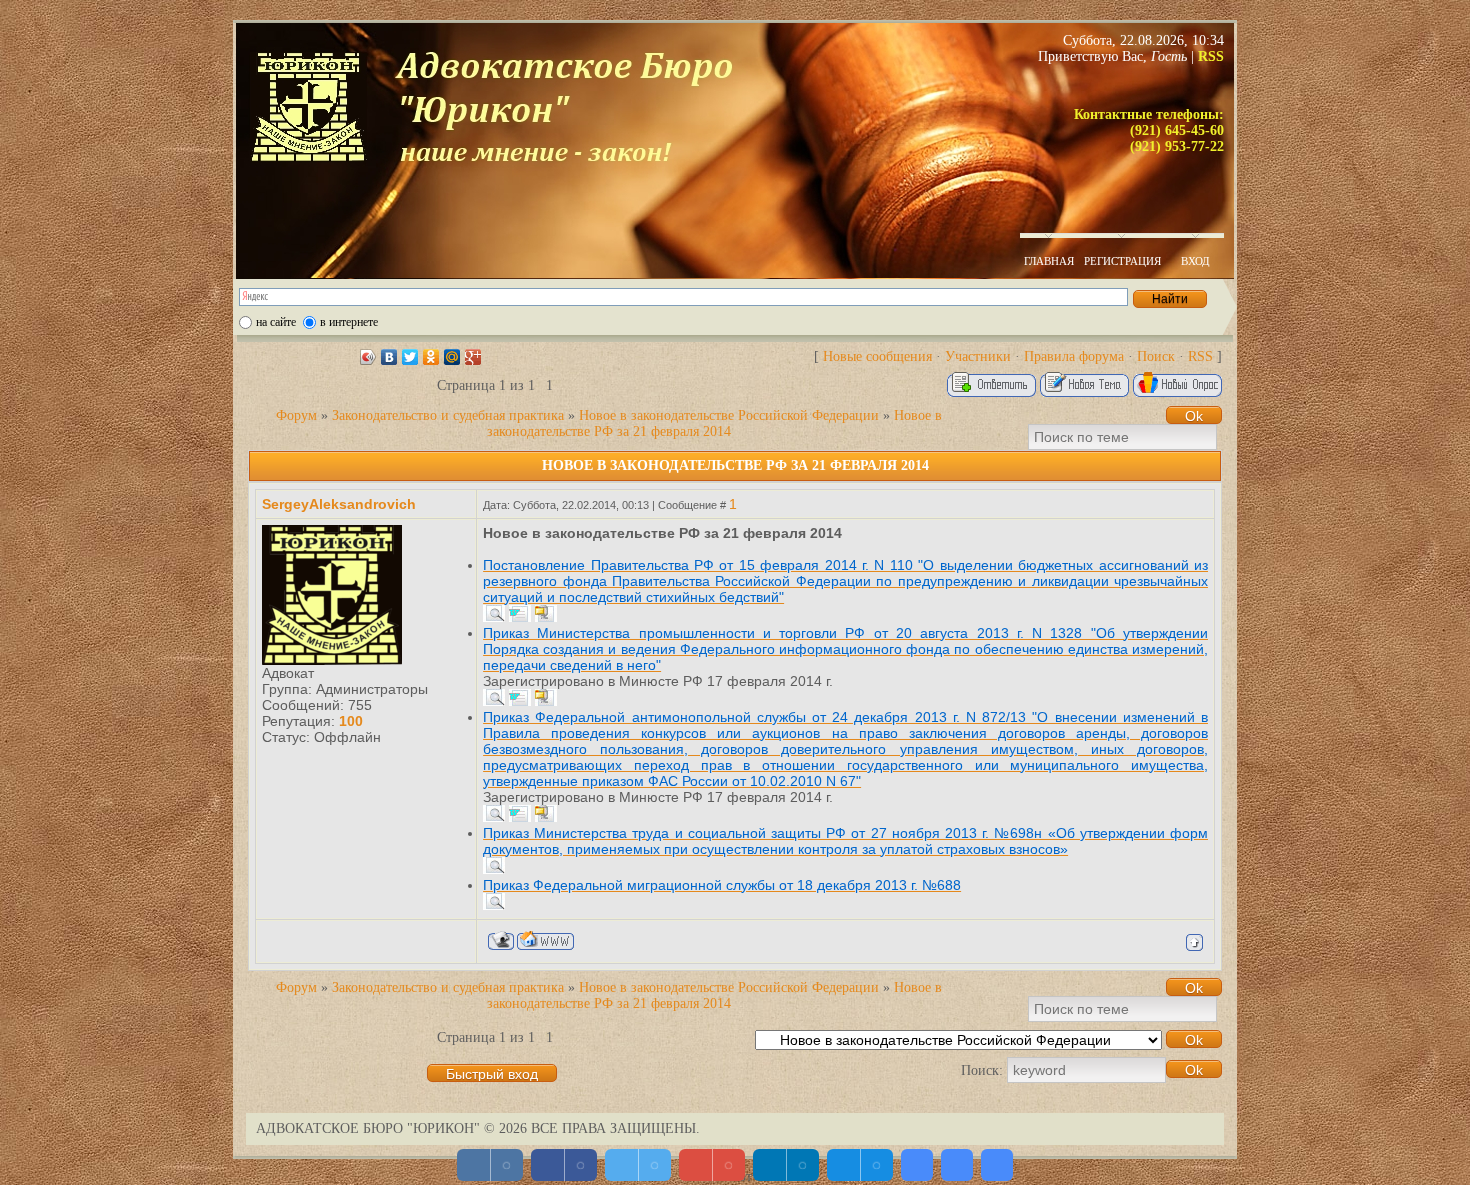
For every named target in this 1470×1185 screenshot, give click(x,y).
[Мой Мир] (452, 357)
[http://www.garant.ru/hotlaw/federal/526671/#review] (494, 869)
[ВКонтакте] (389, 357)
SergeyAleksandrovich (339, 504)
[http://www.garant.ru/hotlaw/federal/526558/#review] (494, 617)
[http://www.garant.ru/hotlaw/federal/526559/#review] (494, 701)
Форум (296, 415)
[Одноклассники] (431, 357)
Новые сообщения (877, 356)
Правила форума (1074, 356)
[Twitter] (410, 357)
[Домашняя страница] (545, 940)
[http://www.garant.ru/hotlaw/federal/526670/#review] (494, 905)
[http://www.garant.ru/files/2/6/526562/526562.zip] (546, 817)
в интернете (349, 322)
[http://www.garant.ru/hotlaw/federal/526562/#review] (494, 817)
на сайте (276, 322)
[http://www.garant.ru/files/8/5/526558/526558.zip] (546, 617)
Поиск (1156, 356)
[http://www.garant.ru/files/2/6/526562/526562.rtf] (520, 817)
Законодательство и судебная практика (448, 415)
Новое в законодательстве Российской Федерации (729, 415)
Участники (978, 356)
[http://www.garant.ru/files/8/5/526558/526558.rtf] (520, 617)
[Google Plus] (473, 357)
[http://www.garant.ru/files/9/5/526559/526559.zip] (546, 701)
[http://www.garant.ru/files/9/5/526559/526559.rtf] (520, 701)
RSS (1200, 356)
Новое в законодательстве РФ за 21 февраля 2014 (714, 423)
